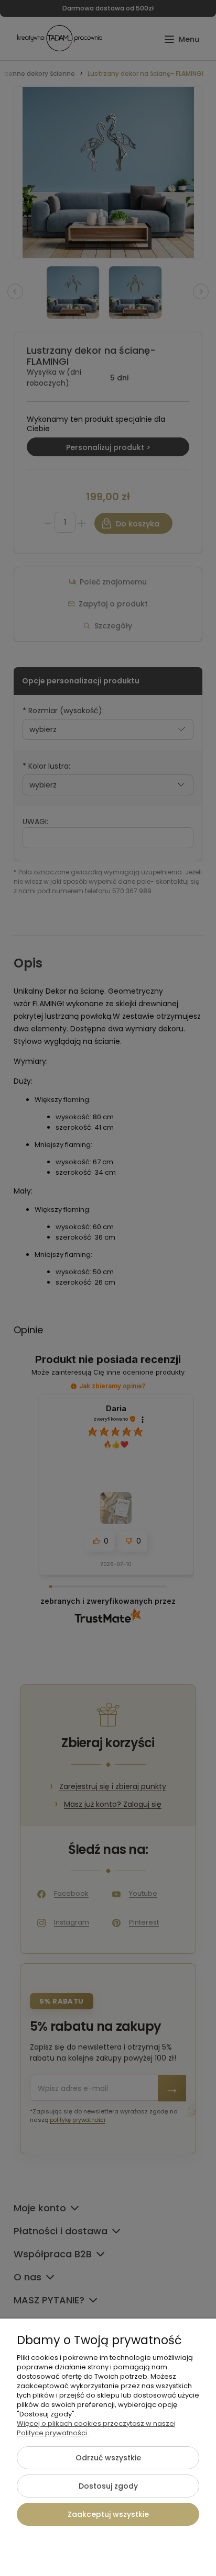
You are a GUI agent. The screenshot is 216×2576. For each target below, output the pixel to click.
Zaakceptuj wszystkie (108, 2514)
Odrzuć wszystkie (108, 2458)
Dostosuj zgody (108, 2486)
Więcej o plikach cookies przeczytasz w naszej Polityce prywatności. (96, 2428)
